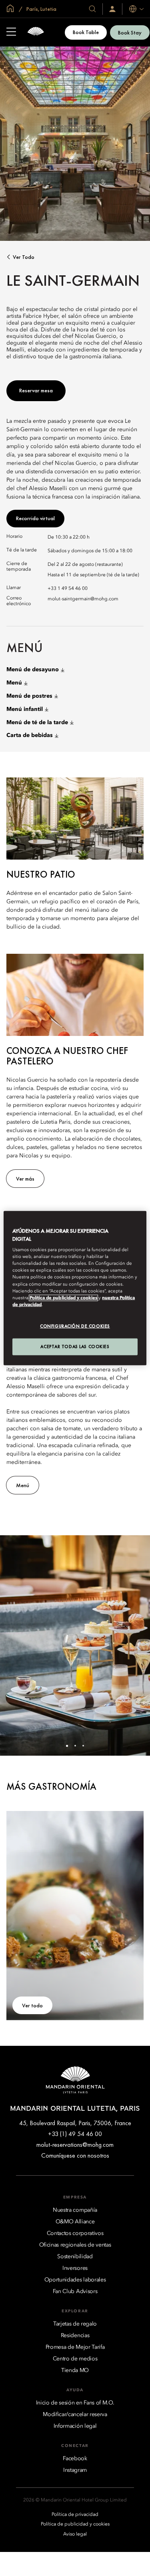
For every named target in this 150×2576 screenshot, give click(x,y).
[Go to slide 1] (67, 1746)
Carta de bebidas (30, 735)
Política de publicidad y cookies (63, 1298)
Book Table (86, 32)
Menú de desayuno (33, 670)
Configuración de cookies (75, 1326)
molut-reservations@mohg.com (75, 2145)
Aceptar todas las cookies (75, 1346)
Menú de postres (29, 696)
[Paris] (36, 32)
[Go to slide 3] (83, 1746)
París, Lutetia (41, 9)
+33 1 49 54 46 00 (68, 589)
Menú (14, 683)
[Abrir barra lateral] (11, 32)
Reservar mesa (36, 390)
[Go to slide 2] (75, 1746)
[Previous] (16, 1645)
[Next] (134, 1645)
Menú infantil (25, 709)
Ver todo (24, 257)
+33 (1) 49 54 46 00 (75, 2134)
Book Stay (130, 32)
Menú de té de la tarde (37, 723)
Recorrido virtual (35, 518)
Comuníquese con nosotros (75, 2155)
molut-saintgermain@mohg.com (83, 599)
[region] (75, 1288)
